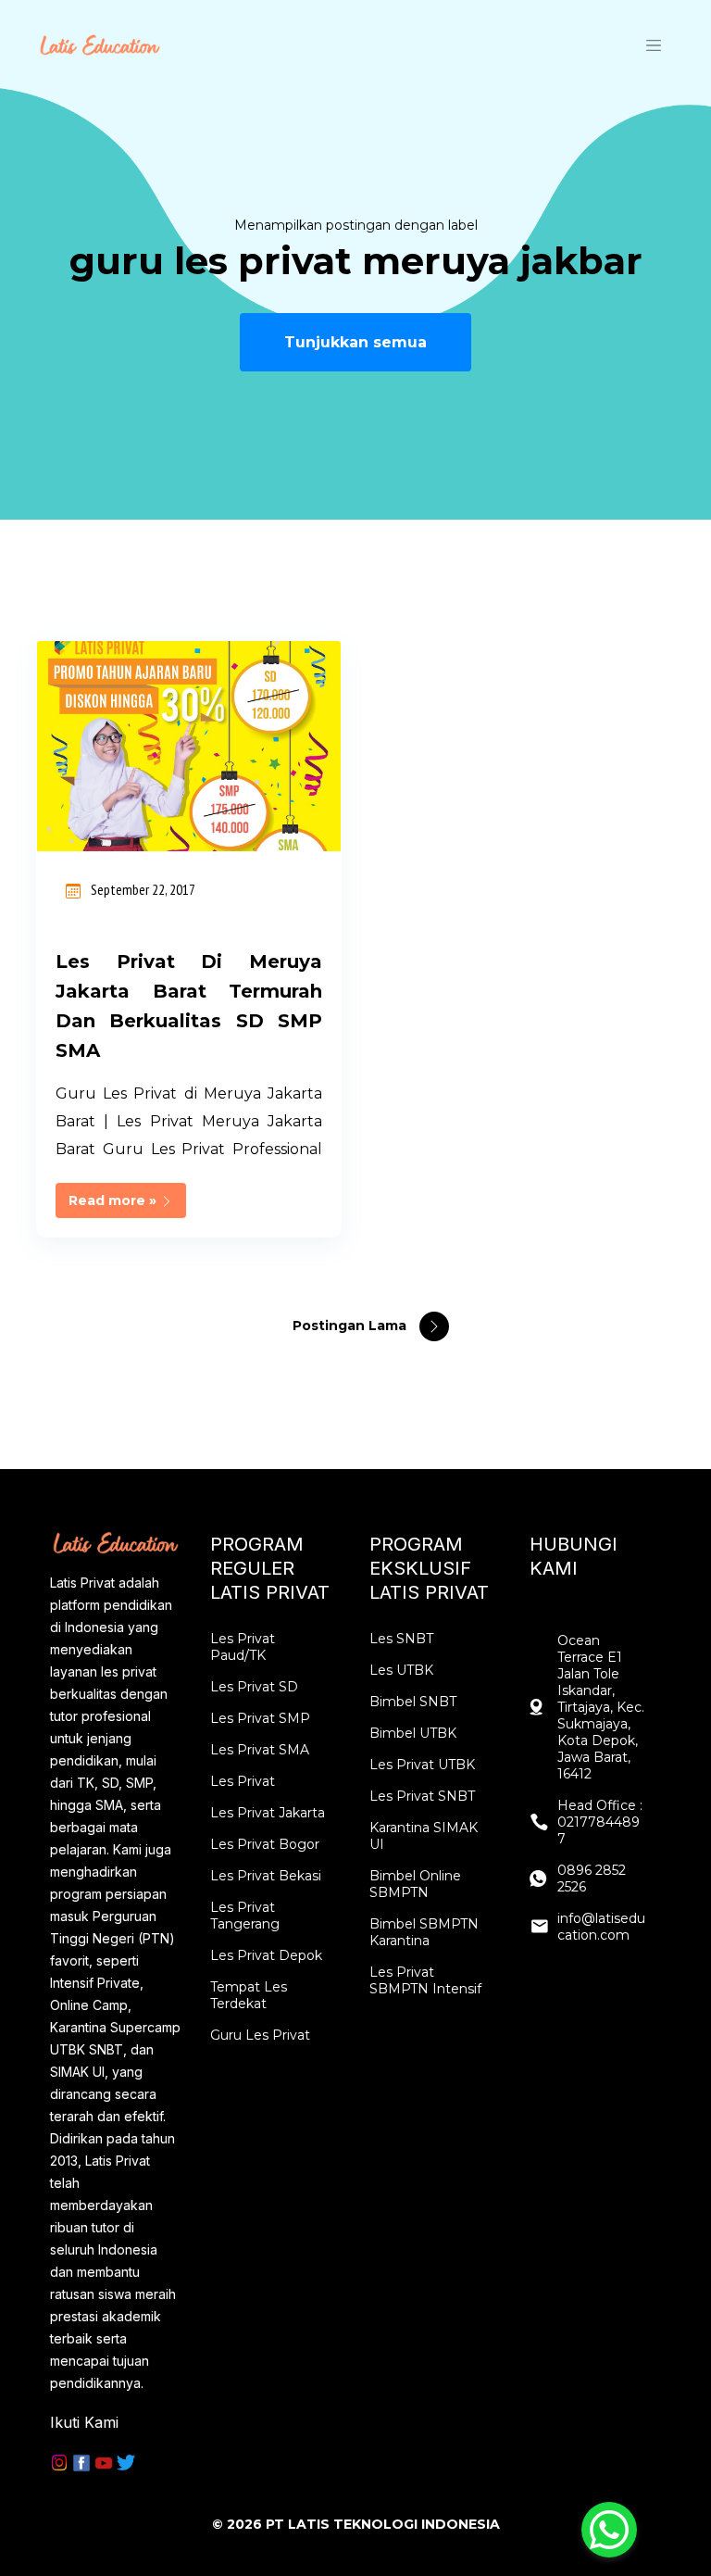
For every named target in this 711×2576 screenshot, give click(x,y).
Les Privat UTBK (422, 1765)
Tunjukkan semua (355, 342)
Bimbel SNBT (413, 1702)
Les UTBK (401, 1670)
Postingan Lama (351, 1326)
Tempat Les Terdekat (249, 1995)
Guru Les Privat (260, 2035)
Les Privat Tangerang (245, 1916)
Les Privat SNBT (422, 1796)
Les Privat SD (254, 1687)
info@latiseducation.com (601, 1927)
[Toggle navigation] (654, 44)
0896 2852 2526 (592, 1879)
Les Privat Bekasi (266, 1876)
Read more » (114, 1200)
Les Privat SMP (260, 1718)
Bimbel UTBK (413, 1733)
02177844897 (599, 1830)
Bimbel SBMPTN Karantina (424, 1932)
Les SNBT (401, 1639)
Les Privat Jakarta (268, 1813)
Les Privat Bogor (265, 1844)
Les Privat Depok (266, 1955)
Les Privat (243, 1781)
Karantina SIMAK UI (424, 1836)
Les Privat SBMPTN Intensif (425, 1980)
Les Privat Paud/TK (243, 1647)
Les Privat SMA (260, 1750)
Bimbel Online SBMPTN (415, 1884)
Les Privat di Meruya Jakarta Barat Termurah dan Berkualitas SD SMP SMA (189, 1006)
